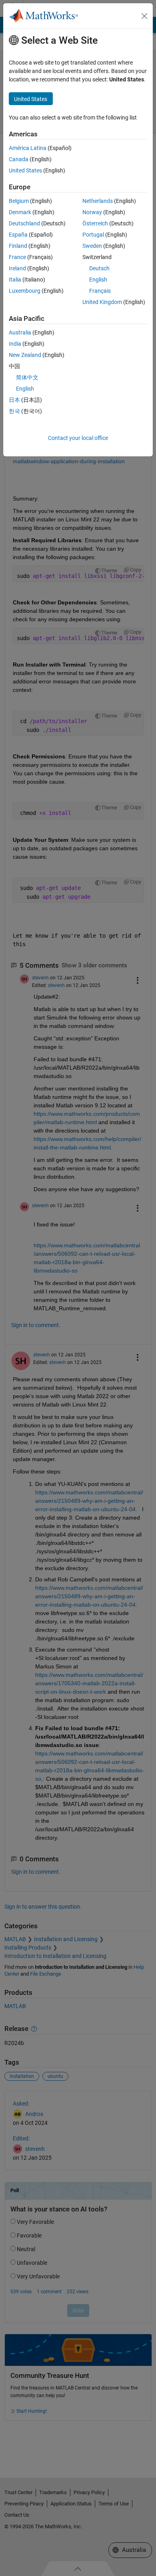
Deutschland (24, 223)
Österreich (95, 223)
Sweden (92, 246)
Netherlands (98, 201)
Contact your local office (78, 438)
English (98, 280)
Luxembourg (25, 291)
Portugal (93, 235)
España (18, 235)
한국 (14, 411)
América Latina (28, 148)
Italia (15, 280)
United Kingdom (102, 302)
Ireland (17, 268)
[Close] (144, 16)
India (15, 344)
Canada (19, 159)
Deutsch (99, 268)
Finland (18, 246)
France (17, 257)
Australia (20, 332)
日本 (14, 400)
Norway (92, 212)
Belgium (19, 201)
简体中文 (27, 377)
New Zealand (25, 355)
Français (100, 291)
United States (25, 170)
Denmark (20, 212)
